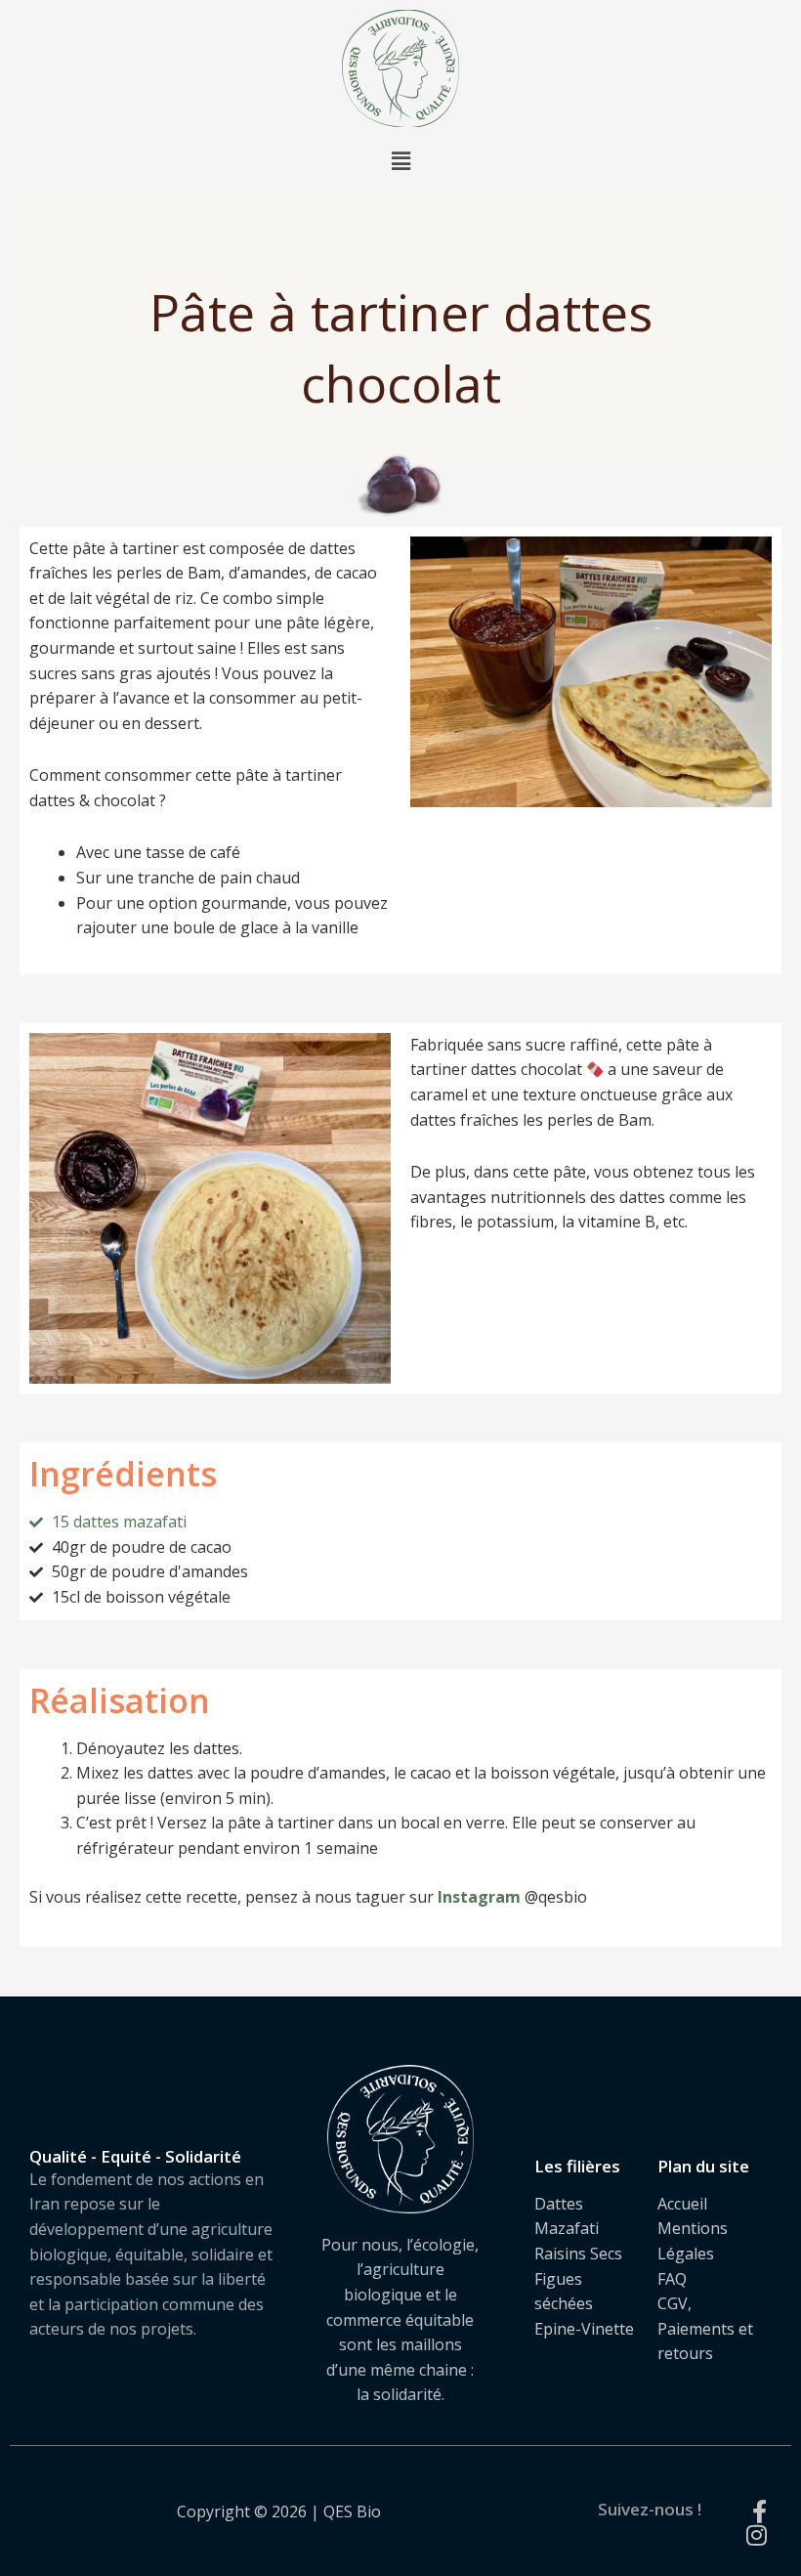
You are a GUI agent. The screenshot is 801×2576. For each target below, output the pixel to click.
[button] (400, 160)
